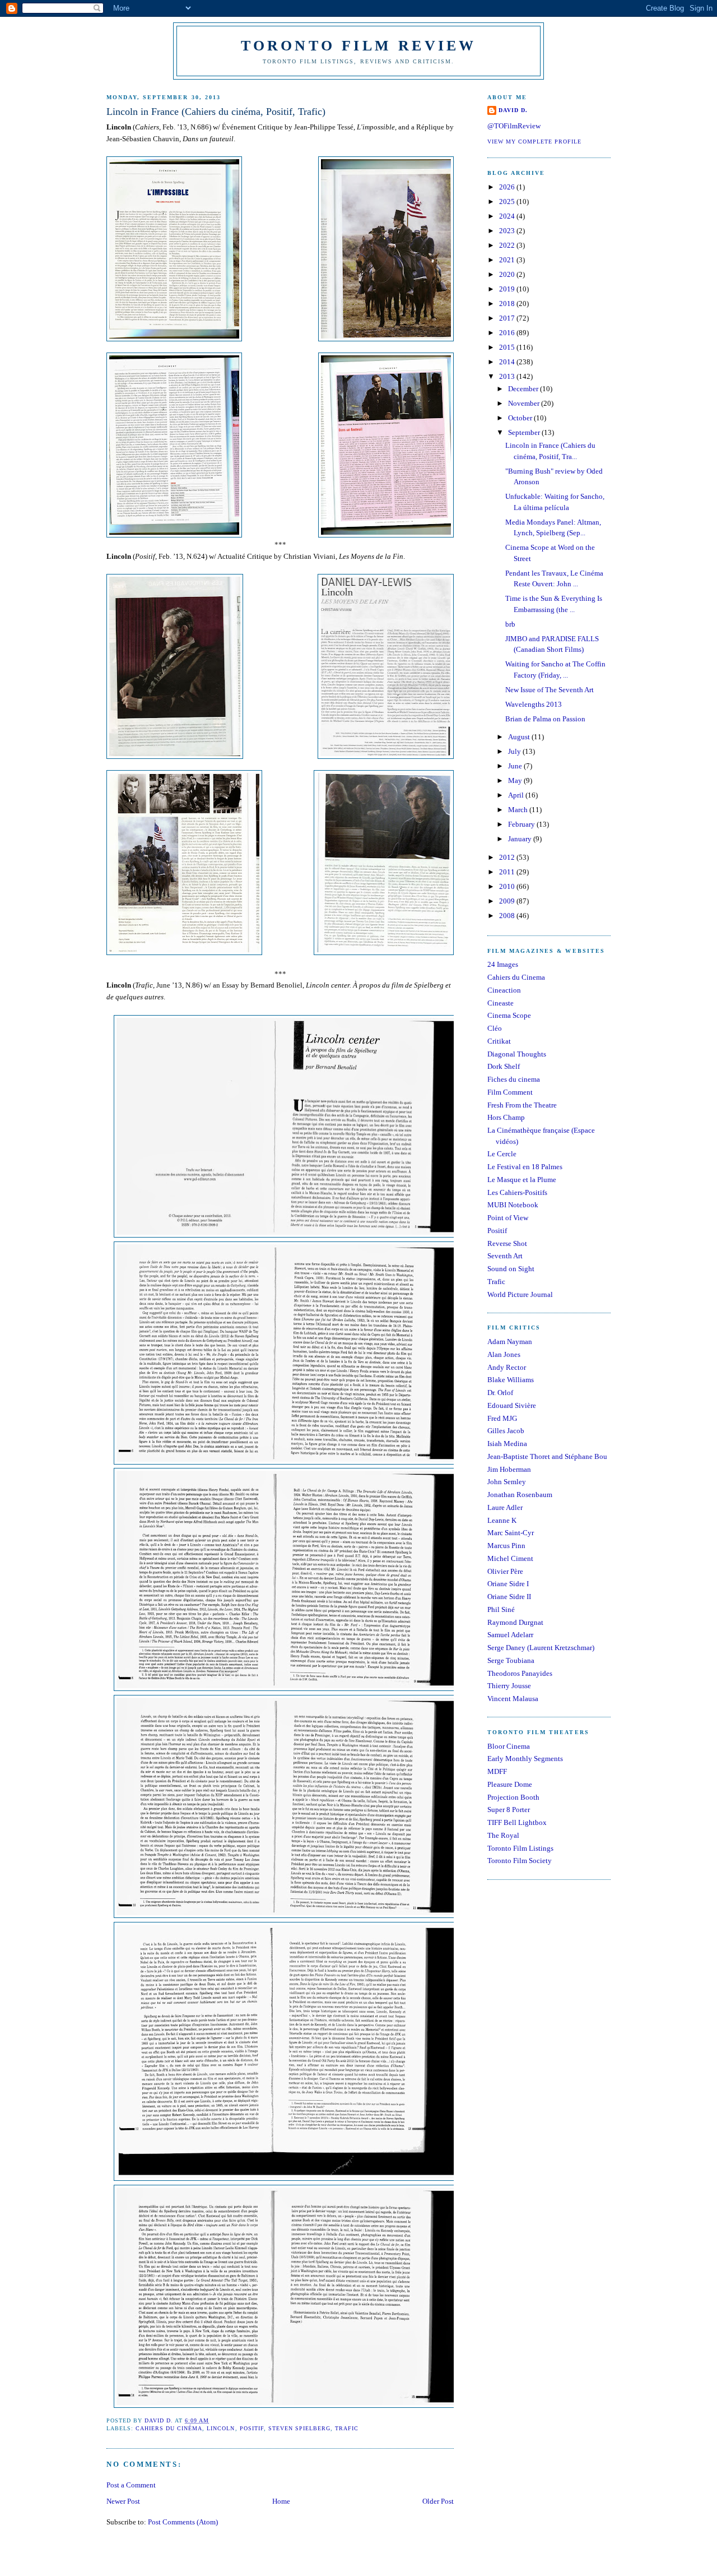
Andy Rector (507, 1367)
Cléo (495, 1028)
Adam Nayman (510, 1342)
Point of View (508, 1218)
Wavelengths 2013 (534, 704)
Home (281, 2501)
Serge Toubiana (511, 1660)
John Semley (507, 1482)
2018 (508, 304)
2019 (508, 289)
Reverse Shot (507, 1243)
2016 (508, 333)
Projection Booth (513, 1797)
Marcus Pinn (506, 1546)
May (516, 780)
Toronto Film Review (359, 46)
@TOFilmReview (514, 126)
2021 (508, 260)
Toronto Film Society (520, 1861)
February (522, 824)
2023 (508, 231)
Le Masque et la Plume (522, 1180)
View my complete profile (534, 142)
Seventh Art (505, 1256)
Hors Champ (506, 1117)
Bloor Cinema (509, 1746)
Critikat (499, 1041)
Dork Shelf (504, 1066)
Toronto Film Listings (520, 1848)
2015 (508, 347)
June (516, 766)
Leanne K (502, 1520)
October (521, 418)
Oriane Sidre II (509, 1597)
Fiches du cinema (514, 1079)
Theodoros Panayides (520, 1673)
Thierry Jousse (509, 1686)
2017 (508, 318)
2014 (508, 362)
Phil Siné (501, 1609)
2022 (508, 245)
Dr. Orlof (500, 1393)
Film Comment (510, 1092)
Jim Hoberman (509, 1469)
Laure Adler (505, 1507)
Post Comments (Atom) (183, 2522)
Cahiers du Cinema (516, 977)
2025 (508, 201)
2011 (508, 872)
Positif (252, 2428)
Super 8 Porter (509, 1810)
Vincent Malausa (513, 1699)
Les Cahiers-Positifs (517, 1192)
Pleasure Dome (510, 1784)
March (519, 810)
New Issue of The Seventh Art (550, 690)
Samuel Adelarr (510, 1635)
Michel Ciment (510, 1558)
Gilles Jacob (506, 1431)
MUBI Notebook (513, 1205)
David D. (513, 110)
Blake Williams (511, 1380)
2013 (508, 376)
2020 (508, 274)
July (515, 751)
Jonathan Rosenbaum (520, 1495)
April (517, 795)
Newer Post (123, 2501)
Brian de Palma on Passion (545, 719)
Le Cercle (502, 1154)
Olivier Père (505, 1571)
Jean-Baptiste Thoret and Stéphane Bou (547, 1456)
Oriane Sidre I (508, 1584)
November (525, 403)
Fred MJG (502, 1418)
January (521, 839)
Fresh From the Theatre (522, 1105)
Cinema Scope (509, 1015)
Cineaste (500, 1003)
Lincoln (221, 2428)
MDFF (497, 1771)
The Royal (503, 1835)
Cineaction (504, 990)
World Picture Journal (520, 1294)
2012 (508, 857)
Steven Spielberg (299, 2428)
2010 (508, 886)
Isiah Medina (507, 1444)
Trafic (347, 2428)
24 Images (503, 964)
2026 (508, 187)
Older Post (438, 2501)
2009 (508, 901)
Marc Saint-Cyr (511, 1533)
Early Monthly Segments (525, 1759)
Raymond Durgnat (515, 1622)
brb (510, 624)
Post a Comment (131, 2485)
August (520, 737)
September (525, 432)
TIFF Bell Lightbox (517, 1822)
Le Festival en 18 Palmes (525, 1167)
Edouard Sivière (512, 1405)
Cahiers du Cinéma (169, 2428)
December (524, 389)
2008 (508, 916)
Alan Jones (504, 1354)
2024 (508, 216)
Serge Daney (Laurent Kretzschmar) (541, 1648)
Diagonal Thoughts (517, 1054)
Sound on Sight (511, 1269)
